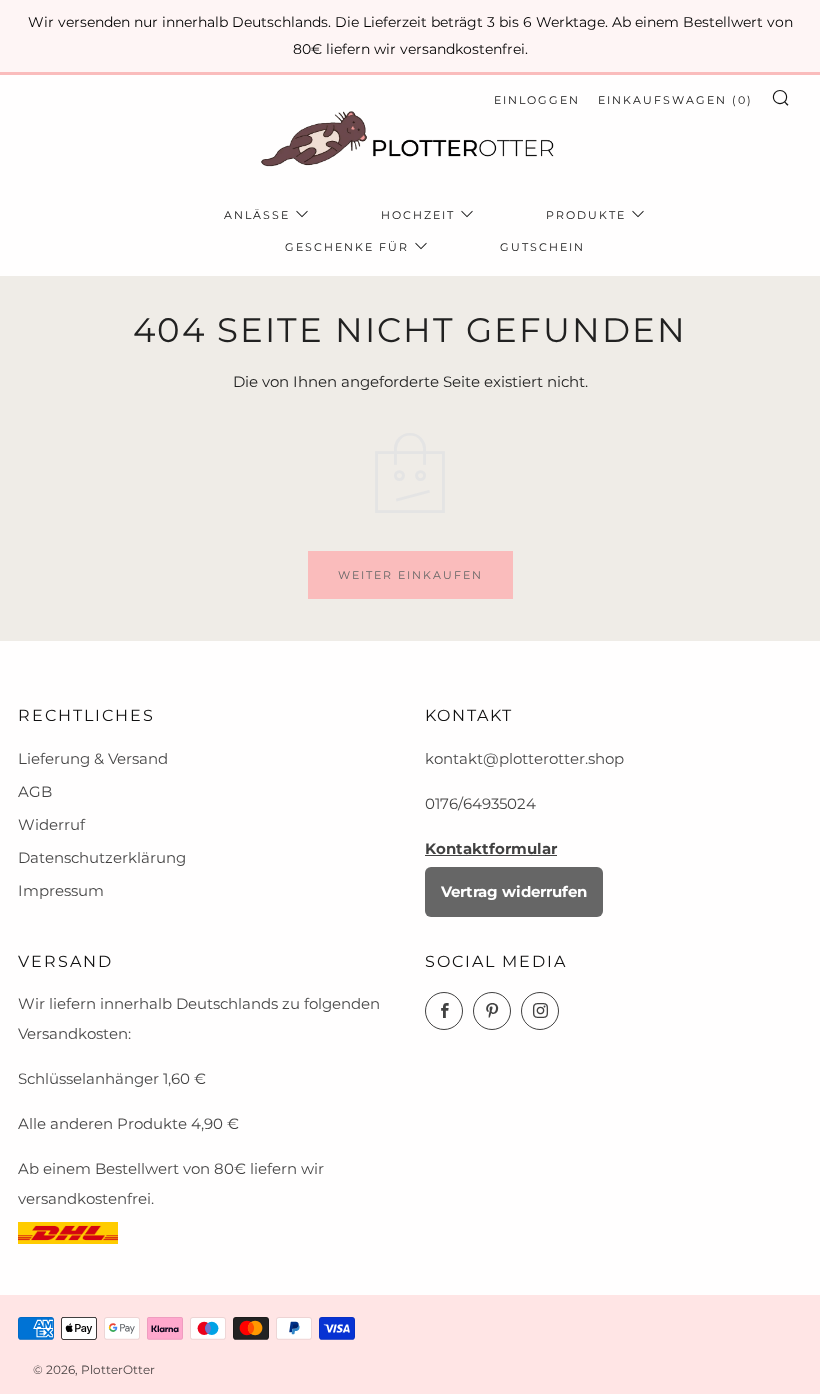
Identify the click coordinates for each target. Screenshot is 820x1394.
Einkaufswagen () (675, 100)
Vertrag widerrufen (514, 891)
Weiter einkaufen (410, 575)
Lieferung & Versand (93, 758)
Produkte (586, 215)
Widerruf (51, 824)
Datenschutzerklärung (102, 857)
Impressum (61, 890)
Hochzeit (418, 215)
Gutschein (542, 247)
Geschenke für (347, 247)
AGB (35, 791)
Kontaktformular (491, 848)
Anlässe (257, 215)
